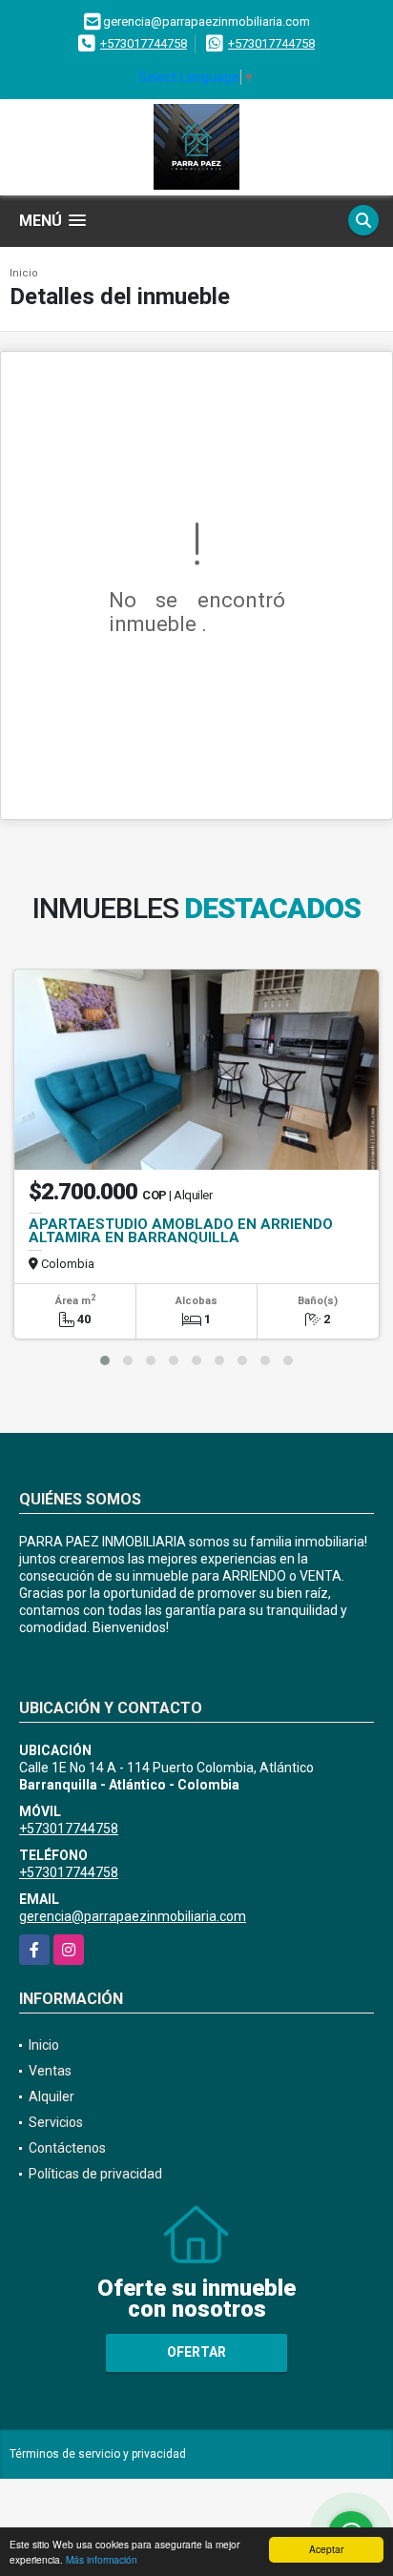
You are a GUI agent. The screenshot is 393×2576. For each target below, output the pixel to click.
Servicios (56, 2122)
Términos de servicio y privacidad (98, 2454)
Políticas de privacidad (95, 2174)
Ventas (50, 2071)
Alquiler (52, 2096)
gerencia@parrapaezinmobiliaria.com (133, 1916)
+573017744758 (144, 43)
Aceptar (326, 2549)
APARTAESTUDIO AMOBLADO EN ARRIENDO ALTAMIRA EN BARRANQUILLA (181, 1231)
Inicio (24, 273)
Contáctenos (67, 2148)
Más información (102, 2559)
